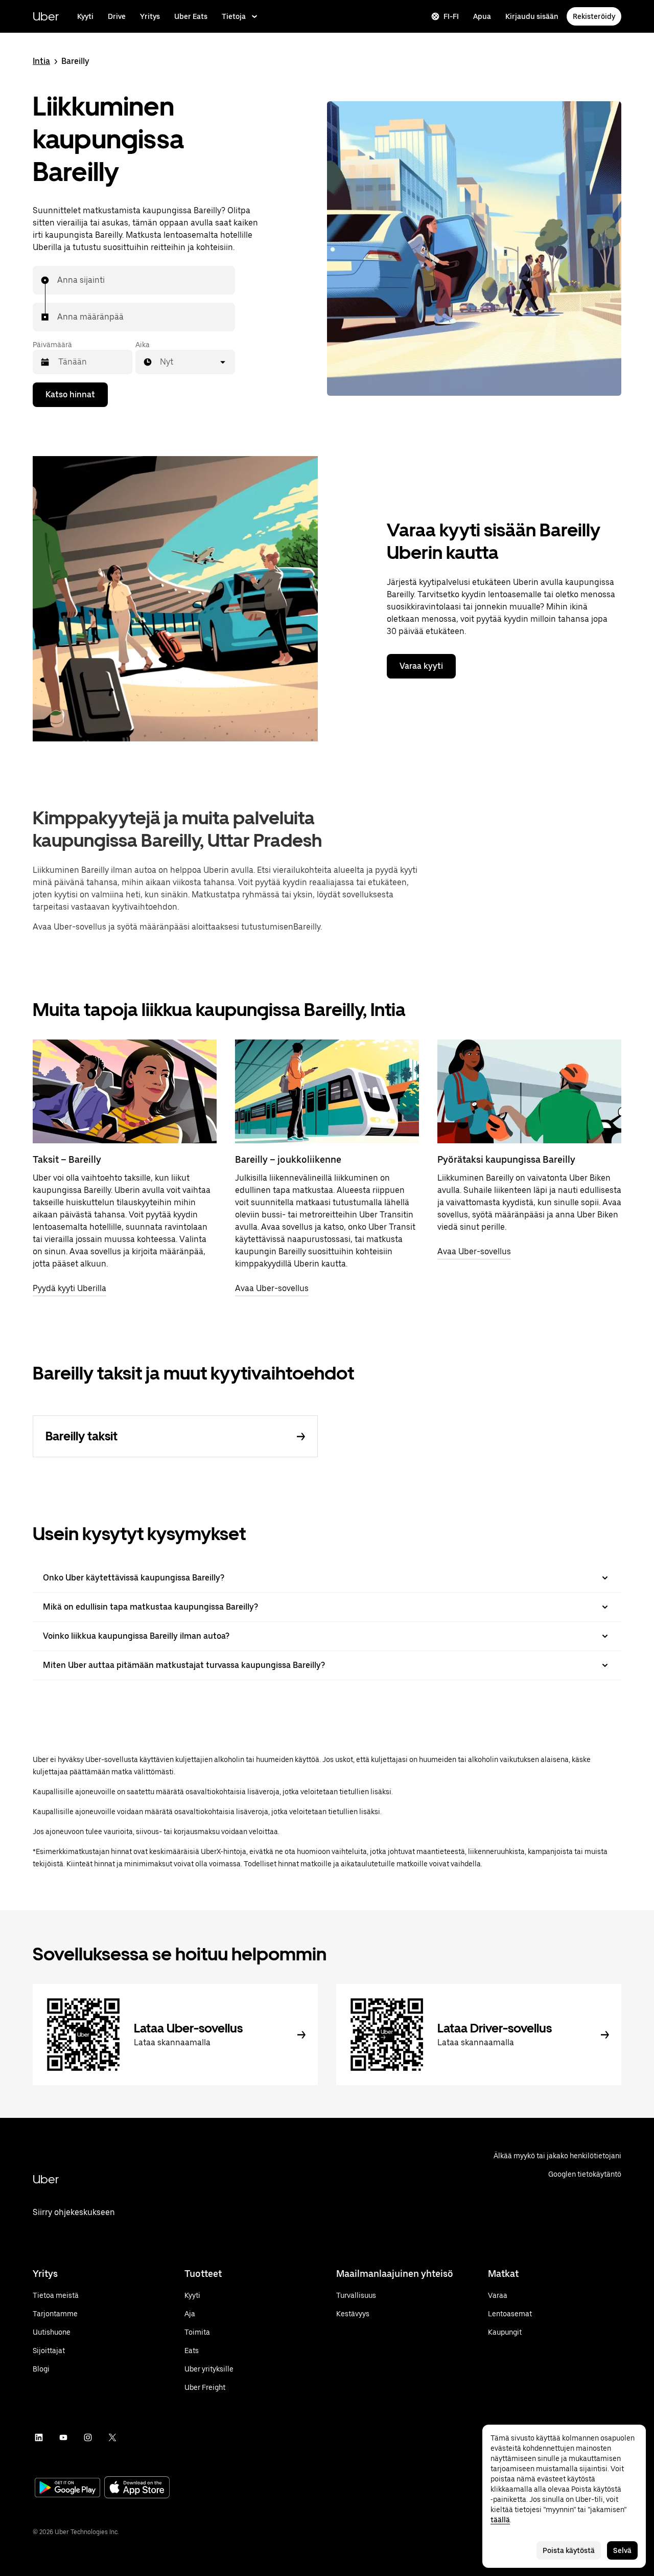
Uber (46, 16)
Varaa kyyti (421, 666)
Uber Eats (191, 16)
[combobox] (58, 280)
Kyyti (85, 16)
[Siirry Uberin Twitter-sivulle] (112, 2437)
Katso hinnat (70, 394)
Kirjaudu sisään (532, 16)
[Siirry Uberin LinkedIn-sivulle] (39, 2437)
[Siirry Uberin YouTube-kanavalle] (63, 2437)
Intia (41, 61)
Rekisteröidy (594, 16)
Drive (117, 16)
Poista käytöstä (569, 2550)
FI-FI (451, 16)
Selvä (622, 2550)
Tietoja (234, 16)
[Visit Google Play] (67, 2489)
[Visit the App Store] (137, 2488)
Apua (482, 16)
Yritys (150, 16)
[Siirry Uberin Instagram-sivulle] (88, 2437)
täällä (500, 2520)
